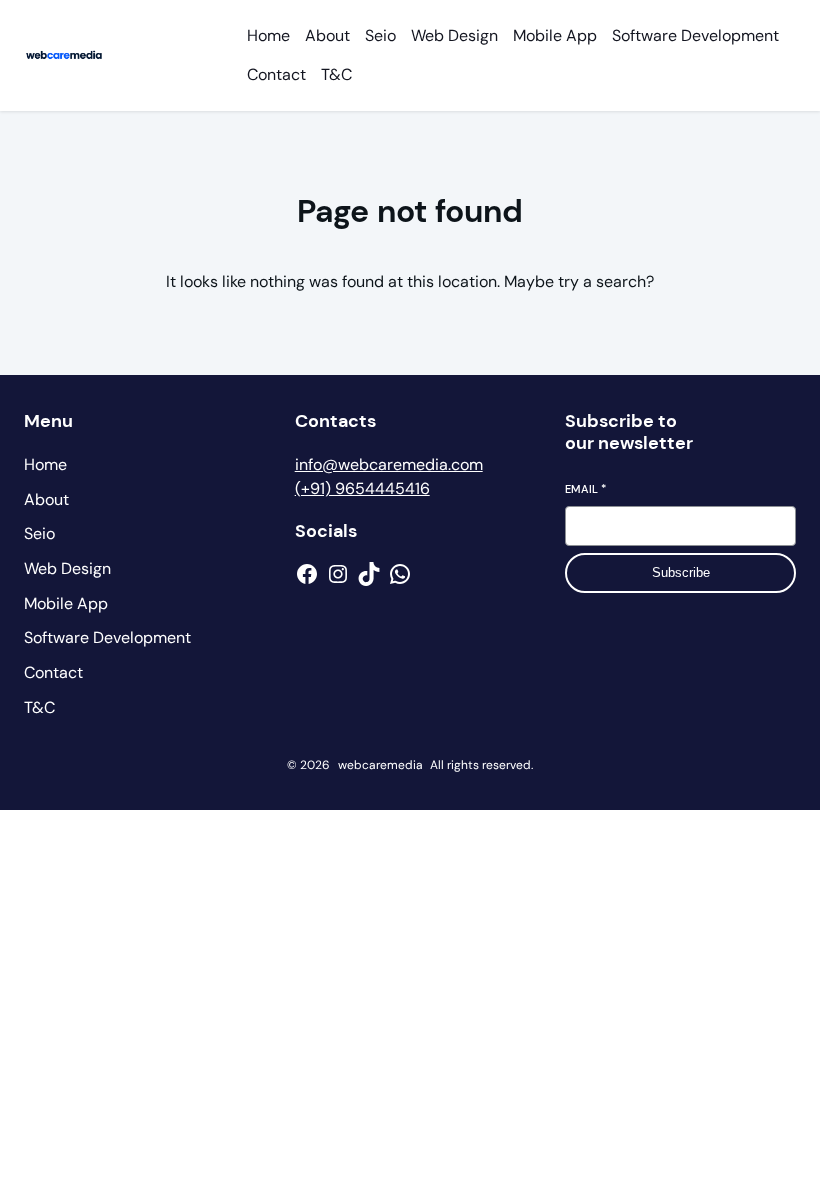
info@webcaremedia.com (389, 464)
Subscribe (681, 572)
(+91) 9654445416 (362, 488)
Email (585, 489)
